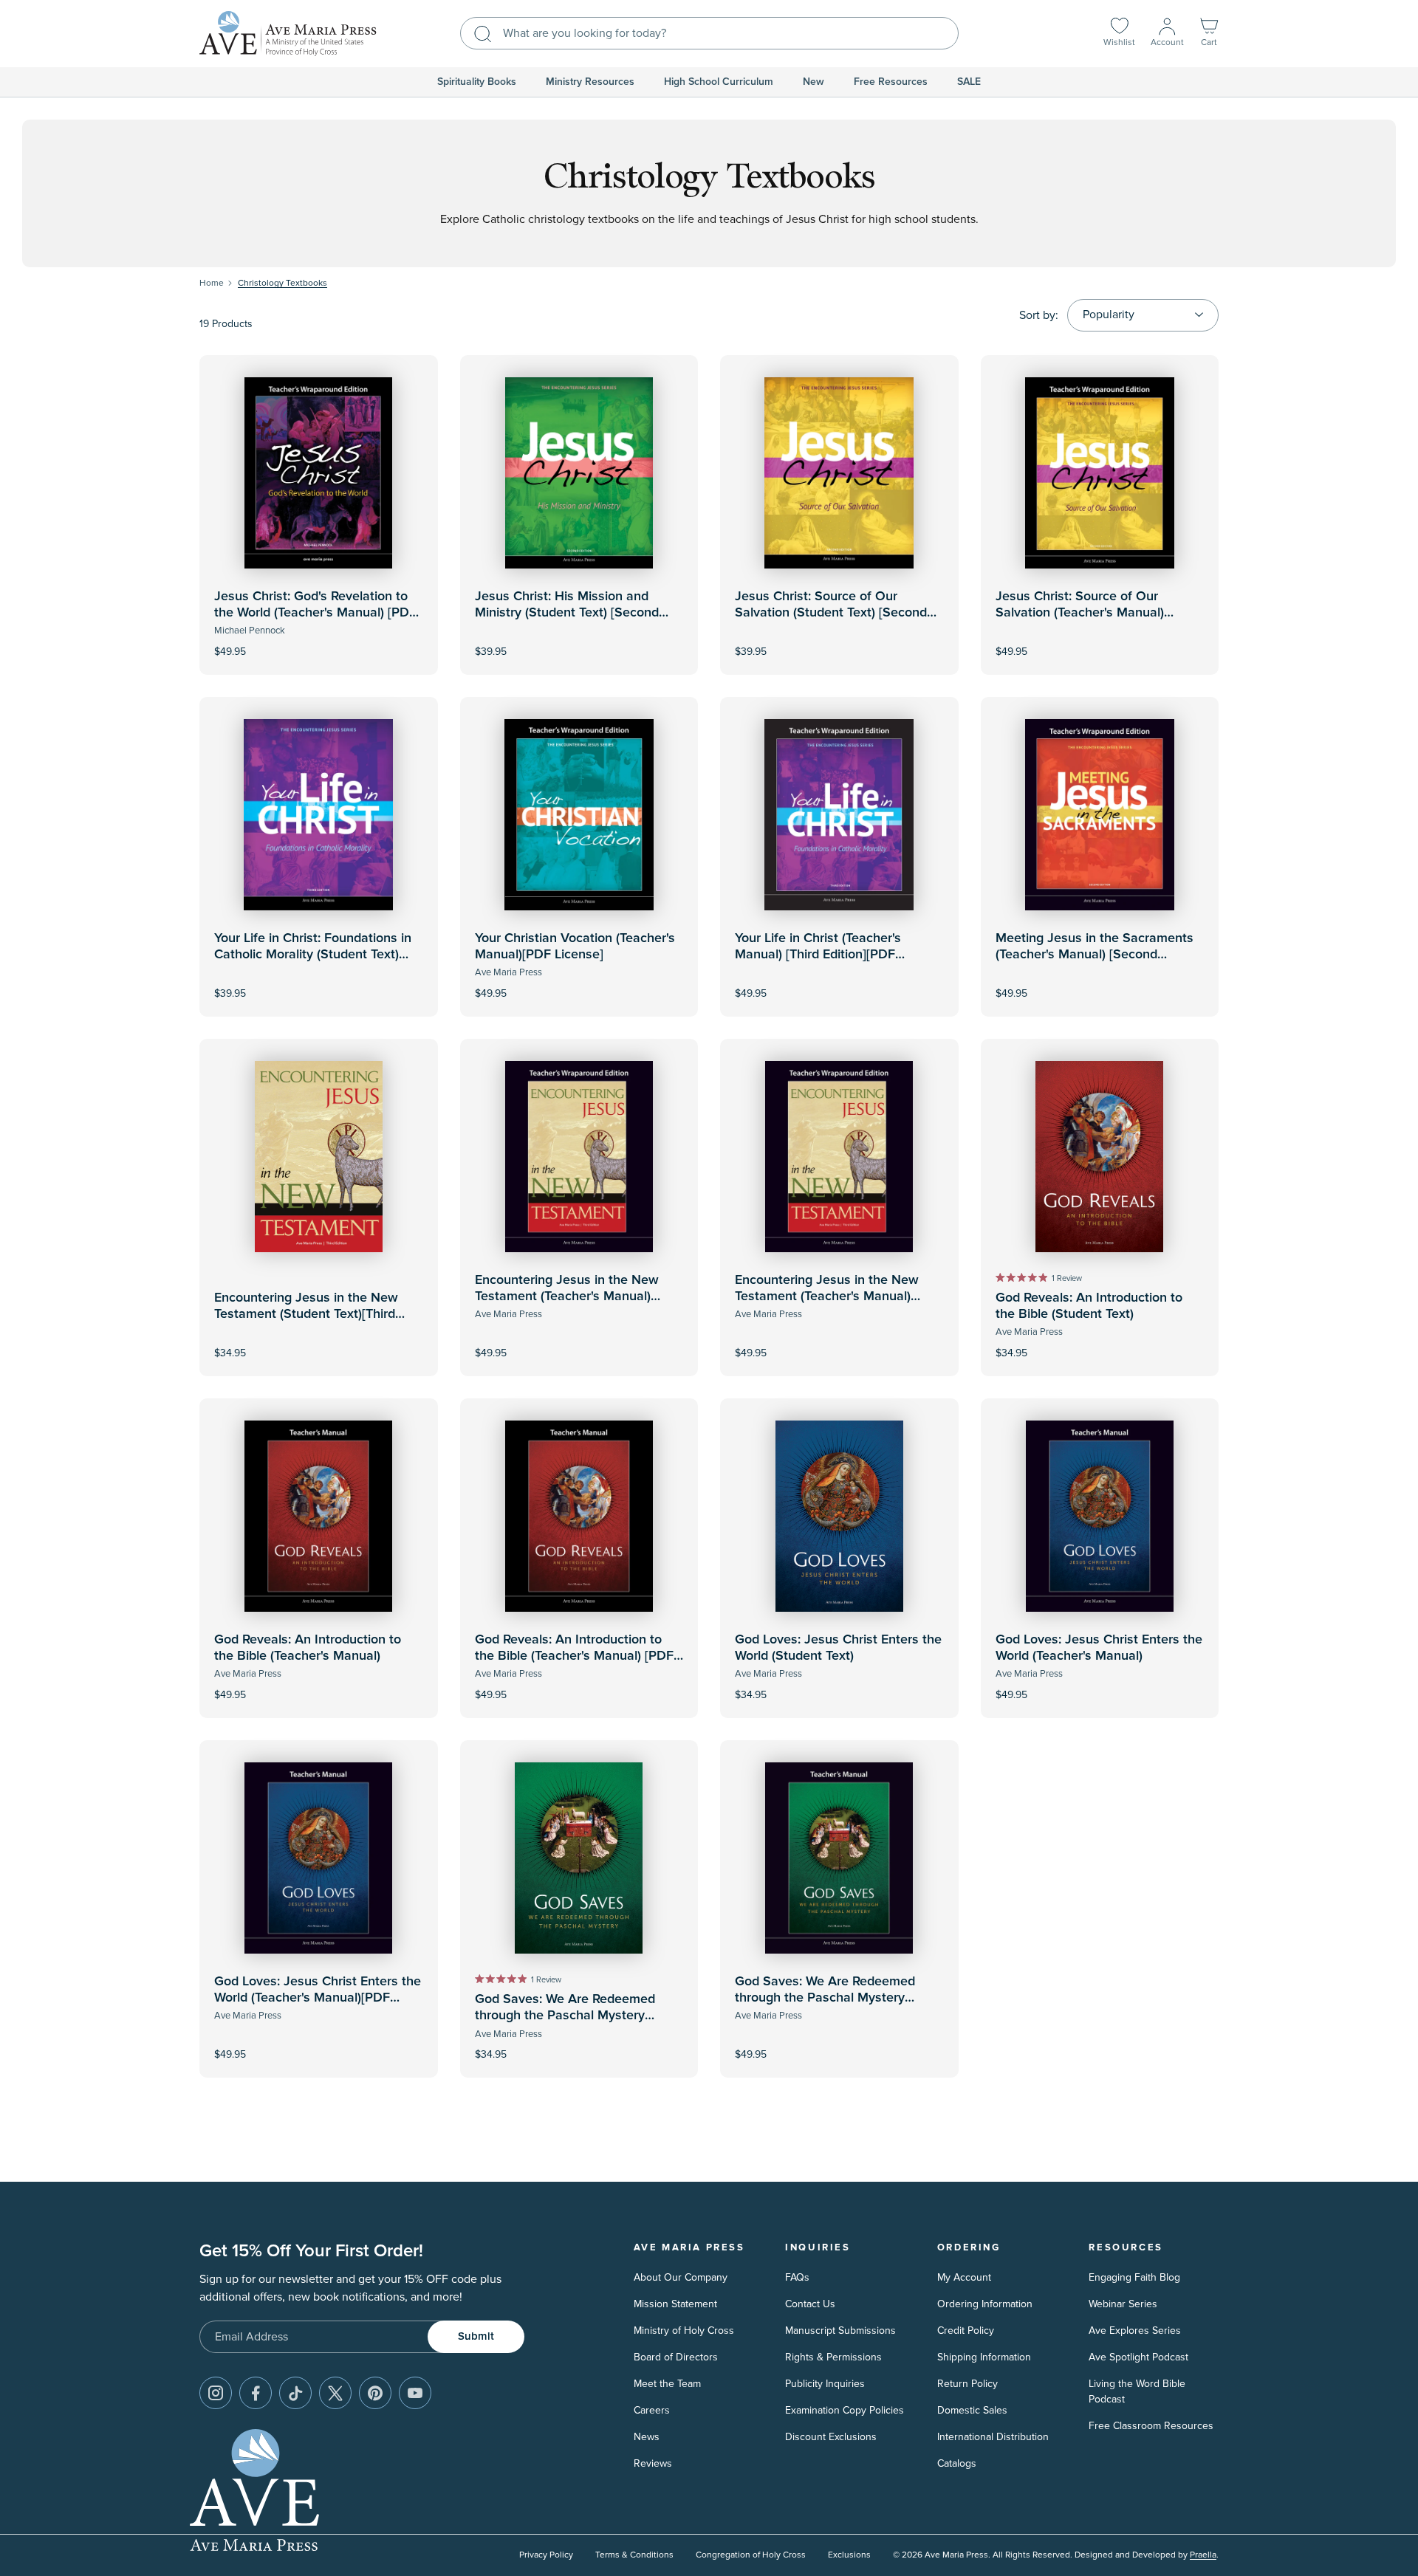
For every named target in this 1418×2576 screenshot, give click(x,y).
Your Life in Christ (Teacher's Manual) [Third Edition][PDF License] (818, 954)
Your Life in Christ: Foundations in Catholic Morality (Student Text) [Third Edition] (313, 954)
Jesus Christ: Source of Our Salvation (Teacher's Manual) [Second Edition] (1080, 612)
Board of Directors (676, 2357)
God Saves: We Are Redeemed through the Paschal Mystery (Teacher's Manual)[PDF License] (830, 1998)
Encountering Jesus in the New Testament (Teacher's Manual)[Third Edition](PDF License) (827, 1296)
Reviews (653, 2463)
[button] (1209, 34)
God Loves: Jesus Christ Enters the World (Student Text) (838, 1648)
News (647, 2437)
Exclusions (849, 2555)
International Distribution (993, 2437)
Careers (652, 2410)
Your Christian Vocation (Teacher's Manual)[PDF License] (575, 947)
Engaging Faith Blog (1134, 2277)
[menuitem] (477, 82)
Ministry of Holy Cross (684, 2331)
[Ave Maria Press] (288, 34)
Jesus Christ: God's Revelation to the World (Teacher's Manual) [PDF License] (315, 612)
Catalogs (957, 2463)
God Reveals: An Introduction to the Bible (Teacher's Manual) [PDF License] (574, 1656)
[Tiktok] (295, 2393)
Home (212, 283)
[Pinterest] (375, 2393)
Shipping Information (984, 2357)
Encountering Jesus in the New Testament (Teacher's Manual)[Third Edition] (567, 1296)
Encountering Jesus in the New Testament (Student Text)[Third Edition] (306, 1314)
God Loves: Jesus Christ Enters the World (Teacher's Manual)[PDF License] (318, 1998)
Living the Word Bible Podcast (1137, 2391)
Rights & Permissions (833, 2357)
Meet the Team (667, 2384)
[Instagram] (216, 2393)
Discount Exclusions (831, 2437)
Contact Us (810, 2304)
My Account (964, 2277)
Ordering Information (985, 2304)
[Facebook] (256, 2393)
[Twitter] (335, 2393)
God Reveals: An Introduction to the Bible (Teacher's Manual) (308, 1648)
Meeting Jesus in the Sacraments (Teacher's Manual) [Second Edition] (1095, 954)
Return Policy (967, 2384)
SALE (969, 82)
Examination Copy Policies (845, 2410)
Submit (476, 2336)
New (814, 82)
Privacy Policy (546, 2555)
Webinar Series (1123, 2304)
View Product (318, 641)
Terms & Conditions (634, 2555)
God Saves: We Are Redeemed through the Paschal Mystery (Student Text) (565, 2015)
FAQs (797, 2277)
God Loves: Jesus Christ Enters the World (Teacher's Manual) (1099, 1648)
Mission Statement (675, 2304)
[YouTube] (415, 2393)
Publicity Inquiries (825, 2384)
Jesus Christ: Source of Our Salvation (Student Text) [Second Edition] (831, 612)
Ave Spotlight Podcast (1138, 2357)
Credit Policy (966, 2331)
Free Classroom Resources (1151, 2426)
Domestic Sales (972, 2410)
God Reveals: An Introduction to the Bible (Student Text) (1089, 1306)
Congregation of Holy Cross (751, 2555)
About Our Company (681, 2277)
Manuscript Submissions (840, 2331)
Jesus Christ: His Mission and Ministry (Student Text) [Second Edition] (567, 612)
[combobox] (709, 33)
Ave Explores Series (1135, 2331)
